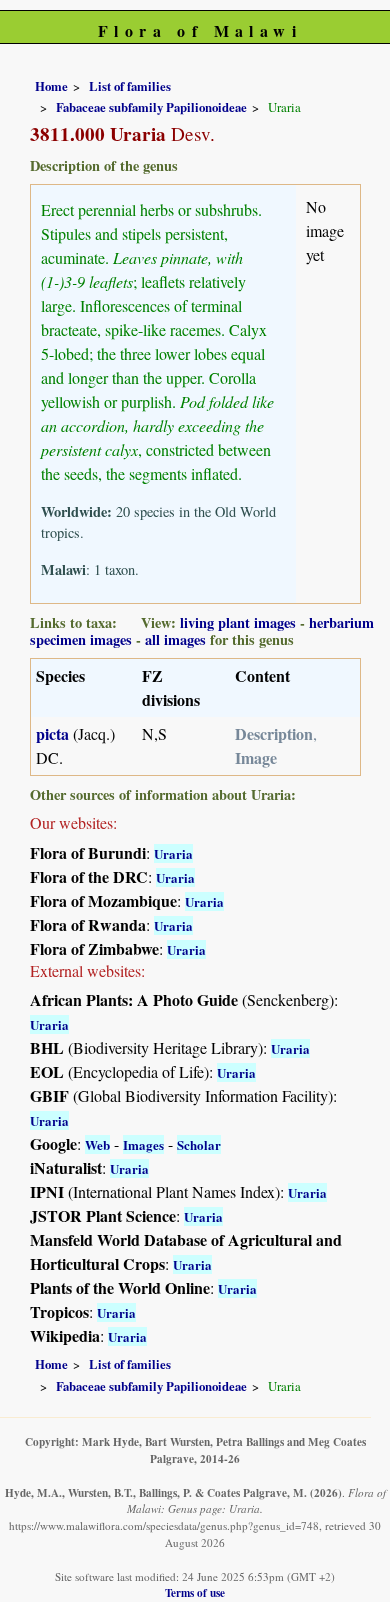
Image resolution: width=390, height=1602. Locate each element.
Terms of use (195, 1592)
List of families (130, 86)
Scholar (199, 1144)
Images (143, 1144)
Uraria (173, 853)
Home (51, 86)
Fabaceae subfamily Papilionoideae (151, 107)
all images (175, 639)
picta (52, 733)
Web (97, 1144)
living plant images (238, 622)
